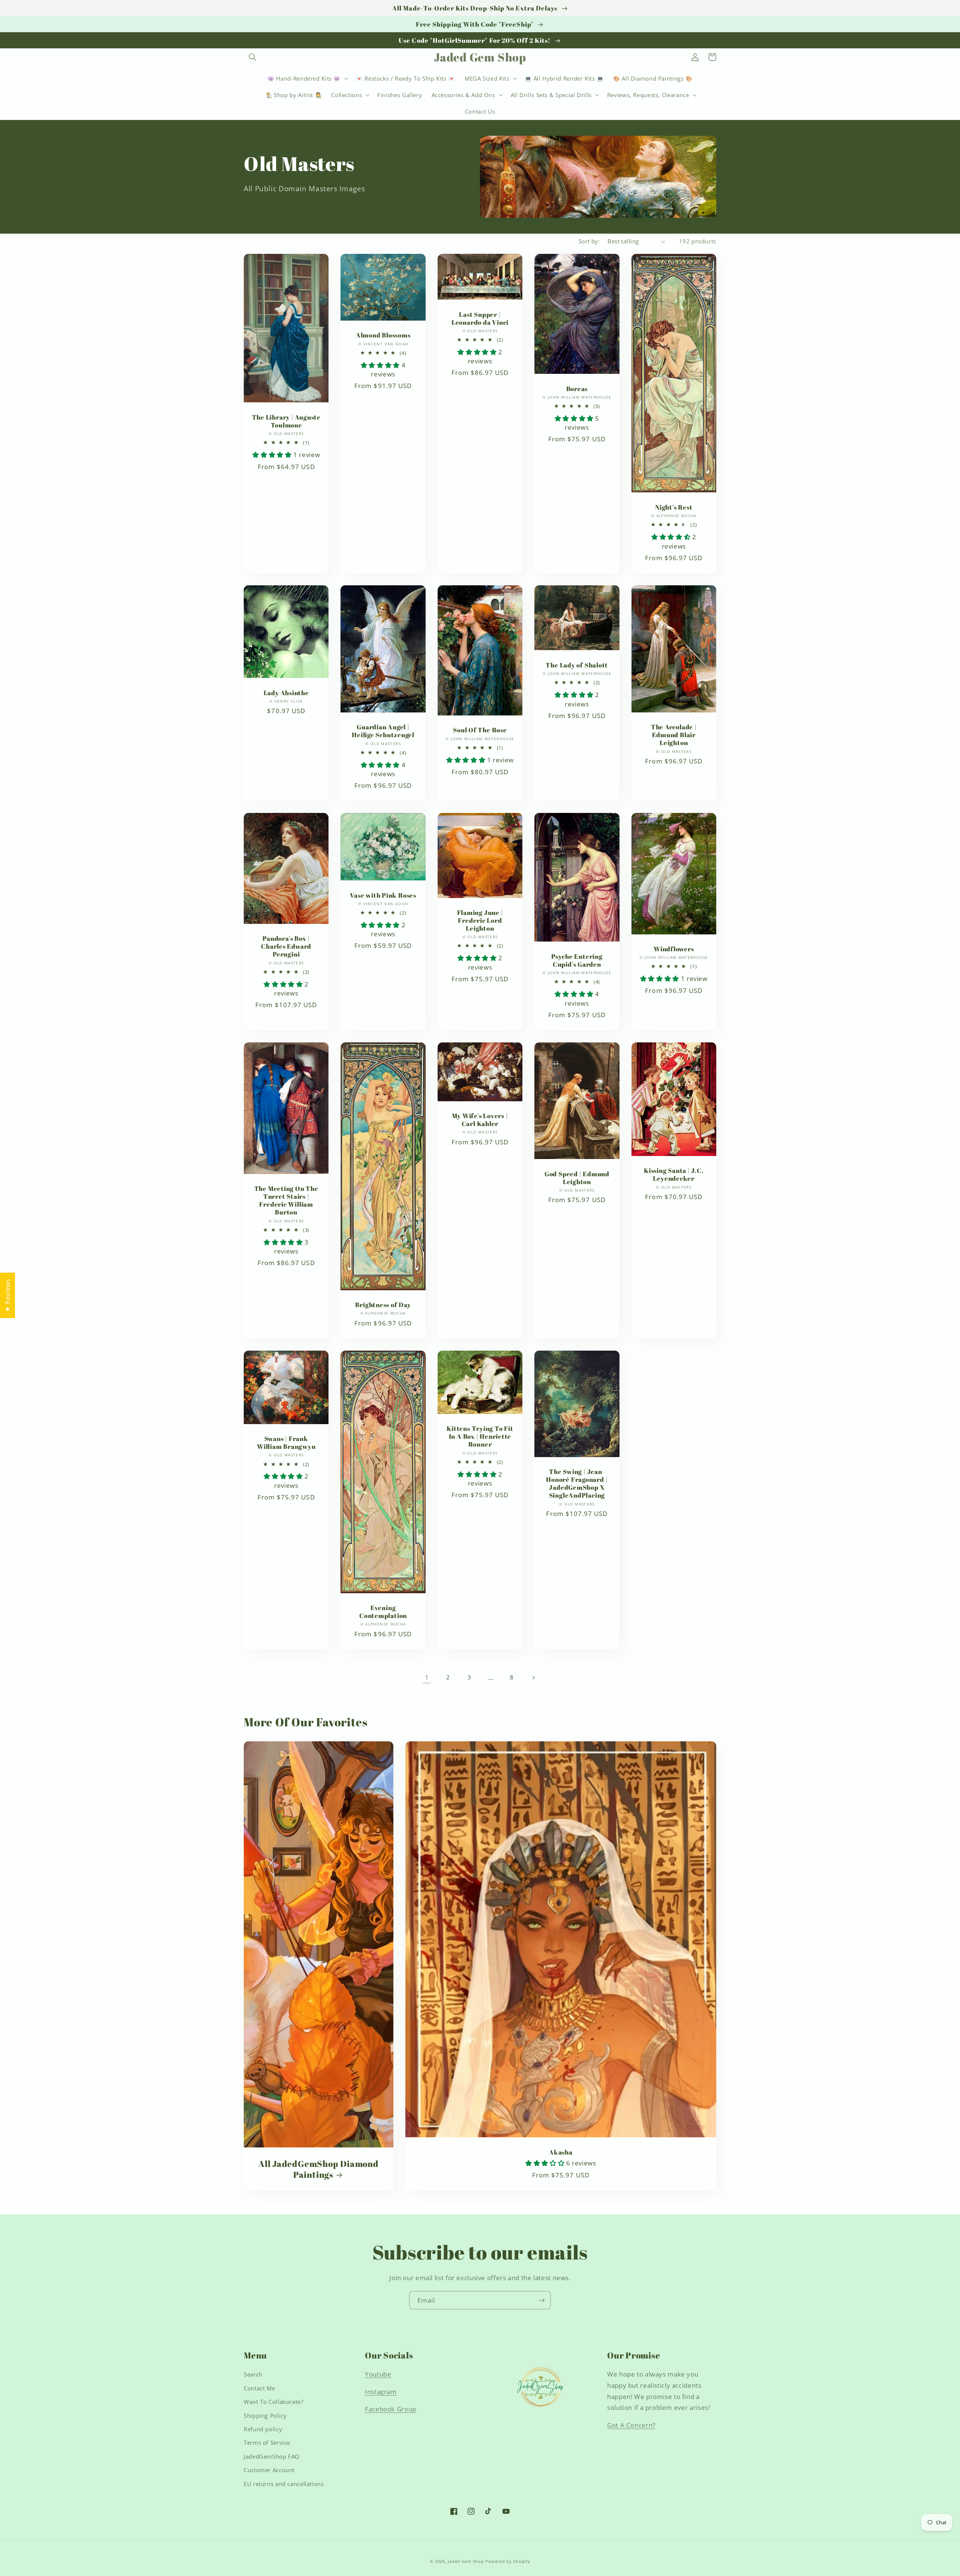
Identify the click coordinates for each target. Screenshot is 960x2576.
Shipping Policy (265, 2416)
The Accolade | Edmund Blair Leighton (674, 735)
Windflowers (674, 949)
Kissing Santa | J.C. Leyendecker (674, 1174)
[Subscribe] (542, 2300)
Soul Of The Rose (480, 730)
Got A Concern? (631, 2425)
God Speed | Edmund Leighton (577, 1178)
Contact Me (259, 2388)
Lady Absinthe (286, 693)
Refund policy (263, 2429)
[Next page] (533, 1678)
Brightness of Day (383, 1305)
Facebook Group (391, 2409)
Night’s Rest (674, 507)
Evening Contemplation (383, 1612)
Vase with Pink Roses (383, 895)
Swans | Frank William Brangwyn (286, 1442)
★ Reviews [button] (7, 1295)
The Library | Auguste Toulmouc (286, 421)
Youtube (378, 2374)
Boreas (577, 389)
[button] (252, 57)
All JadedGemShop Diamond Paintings (319, 2169)
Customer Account (269, 2470)
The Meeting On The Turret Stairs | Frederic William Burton (286, 1200)
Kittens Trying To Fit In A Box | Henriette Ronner (480, 1436)
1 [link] (427, 1677)
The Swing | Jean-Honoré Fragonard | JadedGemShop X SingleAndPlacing (577, 1483)
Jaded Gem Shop (466, 2561)
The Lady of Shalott (577, 665)
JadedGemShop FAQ (272, 2456)
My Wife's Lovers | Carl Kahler (480, 1120)
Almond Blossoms (383, 335)
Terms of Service (267, 2443)
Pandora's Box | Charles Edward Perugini (286, 946)
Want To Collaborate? (274, 2402)
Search (253, 2374)
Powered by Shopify (508, 2561)
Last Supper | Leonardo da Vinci (480, 318)
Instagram (381, 2392)
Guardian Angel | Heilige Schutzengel (383, 731)
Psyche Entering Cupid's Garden (577, 960)
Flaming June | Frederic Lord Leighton (480, 920)
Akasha (561, 2152)
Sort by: (589, 241)
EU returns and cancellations (284, 2484)
